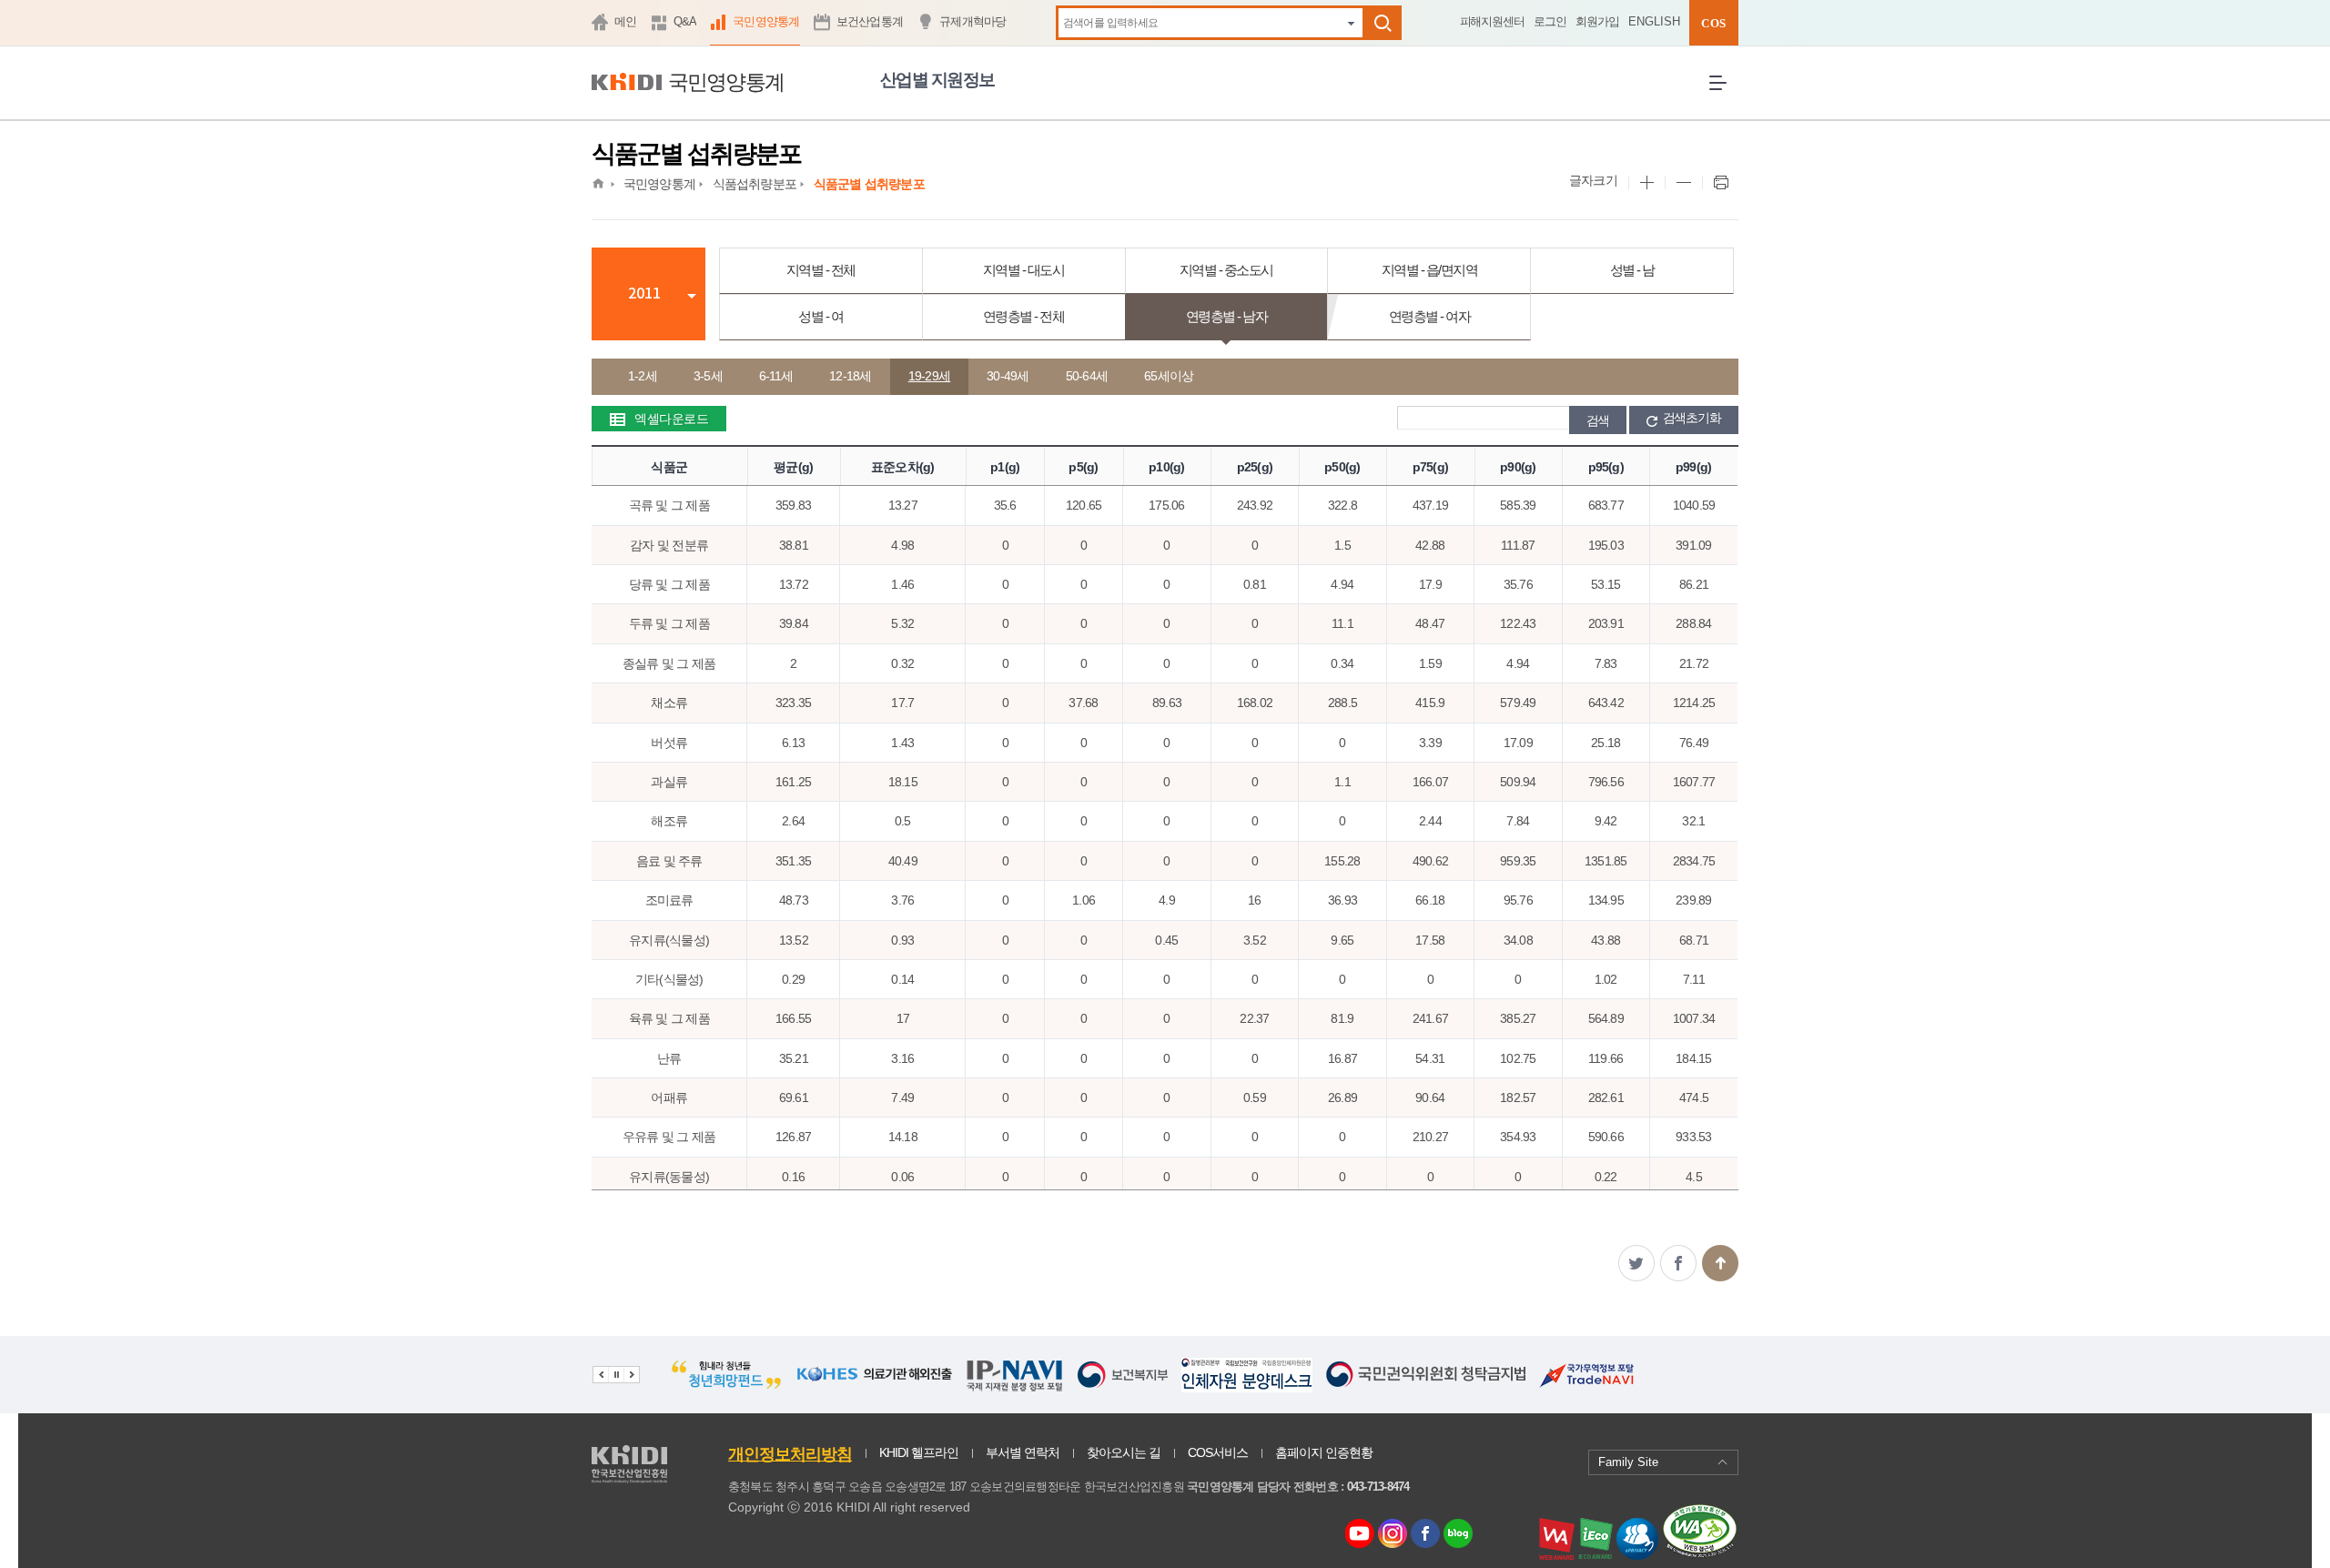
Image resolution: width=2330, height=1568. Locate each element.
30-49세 (1008, 376)
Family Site (1628, 1462)
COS (1713, 23)
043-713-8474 (1378, 1487)
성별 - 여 (821, 316)
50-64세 (1087, 376)
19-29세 (930, 376)
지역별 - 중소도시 (1226, 270)
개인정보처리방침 (790, 1454)
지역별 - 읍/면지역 (1430, 270)
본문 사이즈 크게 (1646, 183)
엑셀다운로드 (671, 419)
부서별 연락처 (1023, 1452)
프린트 (1720, 183)
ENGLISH (1654, 21)
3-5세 (708, 376)
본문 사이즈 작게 (1683, 183)
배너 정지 (616, 1375)
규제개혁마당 (973, 21)
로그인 (1550, 21)
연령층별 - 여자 (1430, 316)
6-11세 (776, 376)
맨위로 (1720, 1263)
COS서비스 (1218, 1452)
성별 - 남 (1632, 270)
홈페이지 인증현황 (1324, 1452)
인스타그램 (1395, 1535)
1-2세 (643, 376)
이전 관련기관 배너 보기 (600, 1375)
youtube (1360, 1529)
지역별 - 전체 (821, 270)
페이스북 (1678, 1263)
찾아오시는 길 (1124, 1452)
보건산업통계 (870, 21)
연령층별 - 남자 (1227, 316)
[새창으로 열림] (727, 1387)
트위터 (1636, 1263)
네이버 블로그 (1459, 1535)
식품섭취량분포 (755, 184)
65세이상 (1169, 376)
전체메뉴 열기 (1724, 97)
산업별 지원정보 (937, 80)
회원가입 (1597, 21)
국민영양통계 (766, 21)
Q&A (685, 21)
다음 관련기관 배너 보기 (632, 1375)
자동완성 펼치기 (1351, 22)
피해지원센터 (1493, 21)
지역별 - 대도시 (1024, 270)
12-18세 (851, 376)
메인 (626, 21)
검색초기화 (1692, 418)
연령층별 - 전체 (1024, 316)
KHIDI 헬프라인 (919, 1452)
